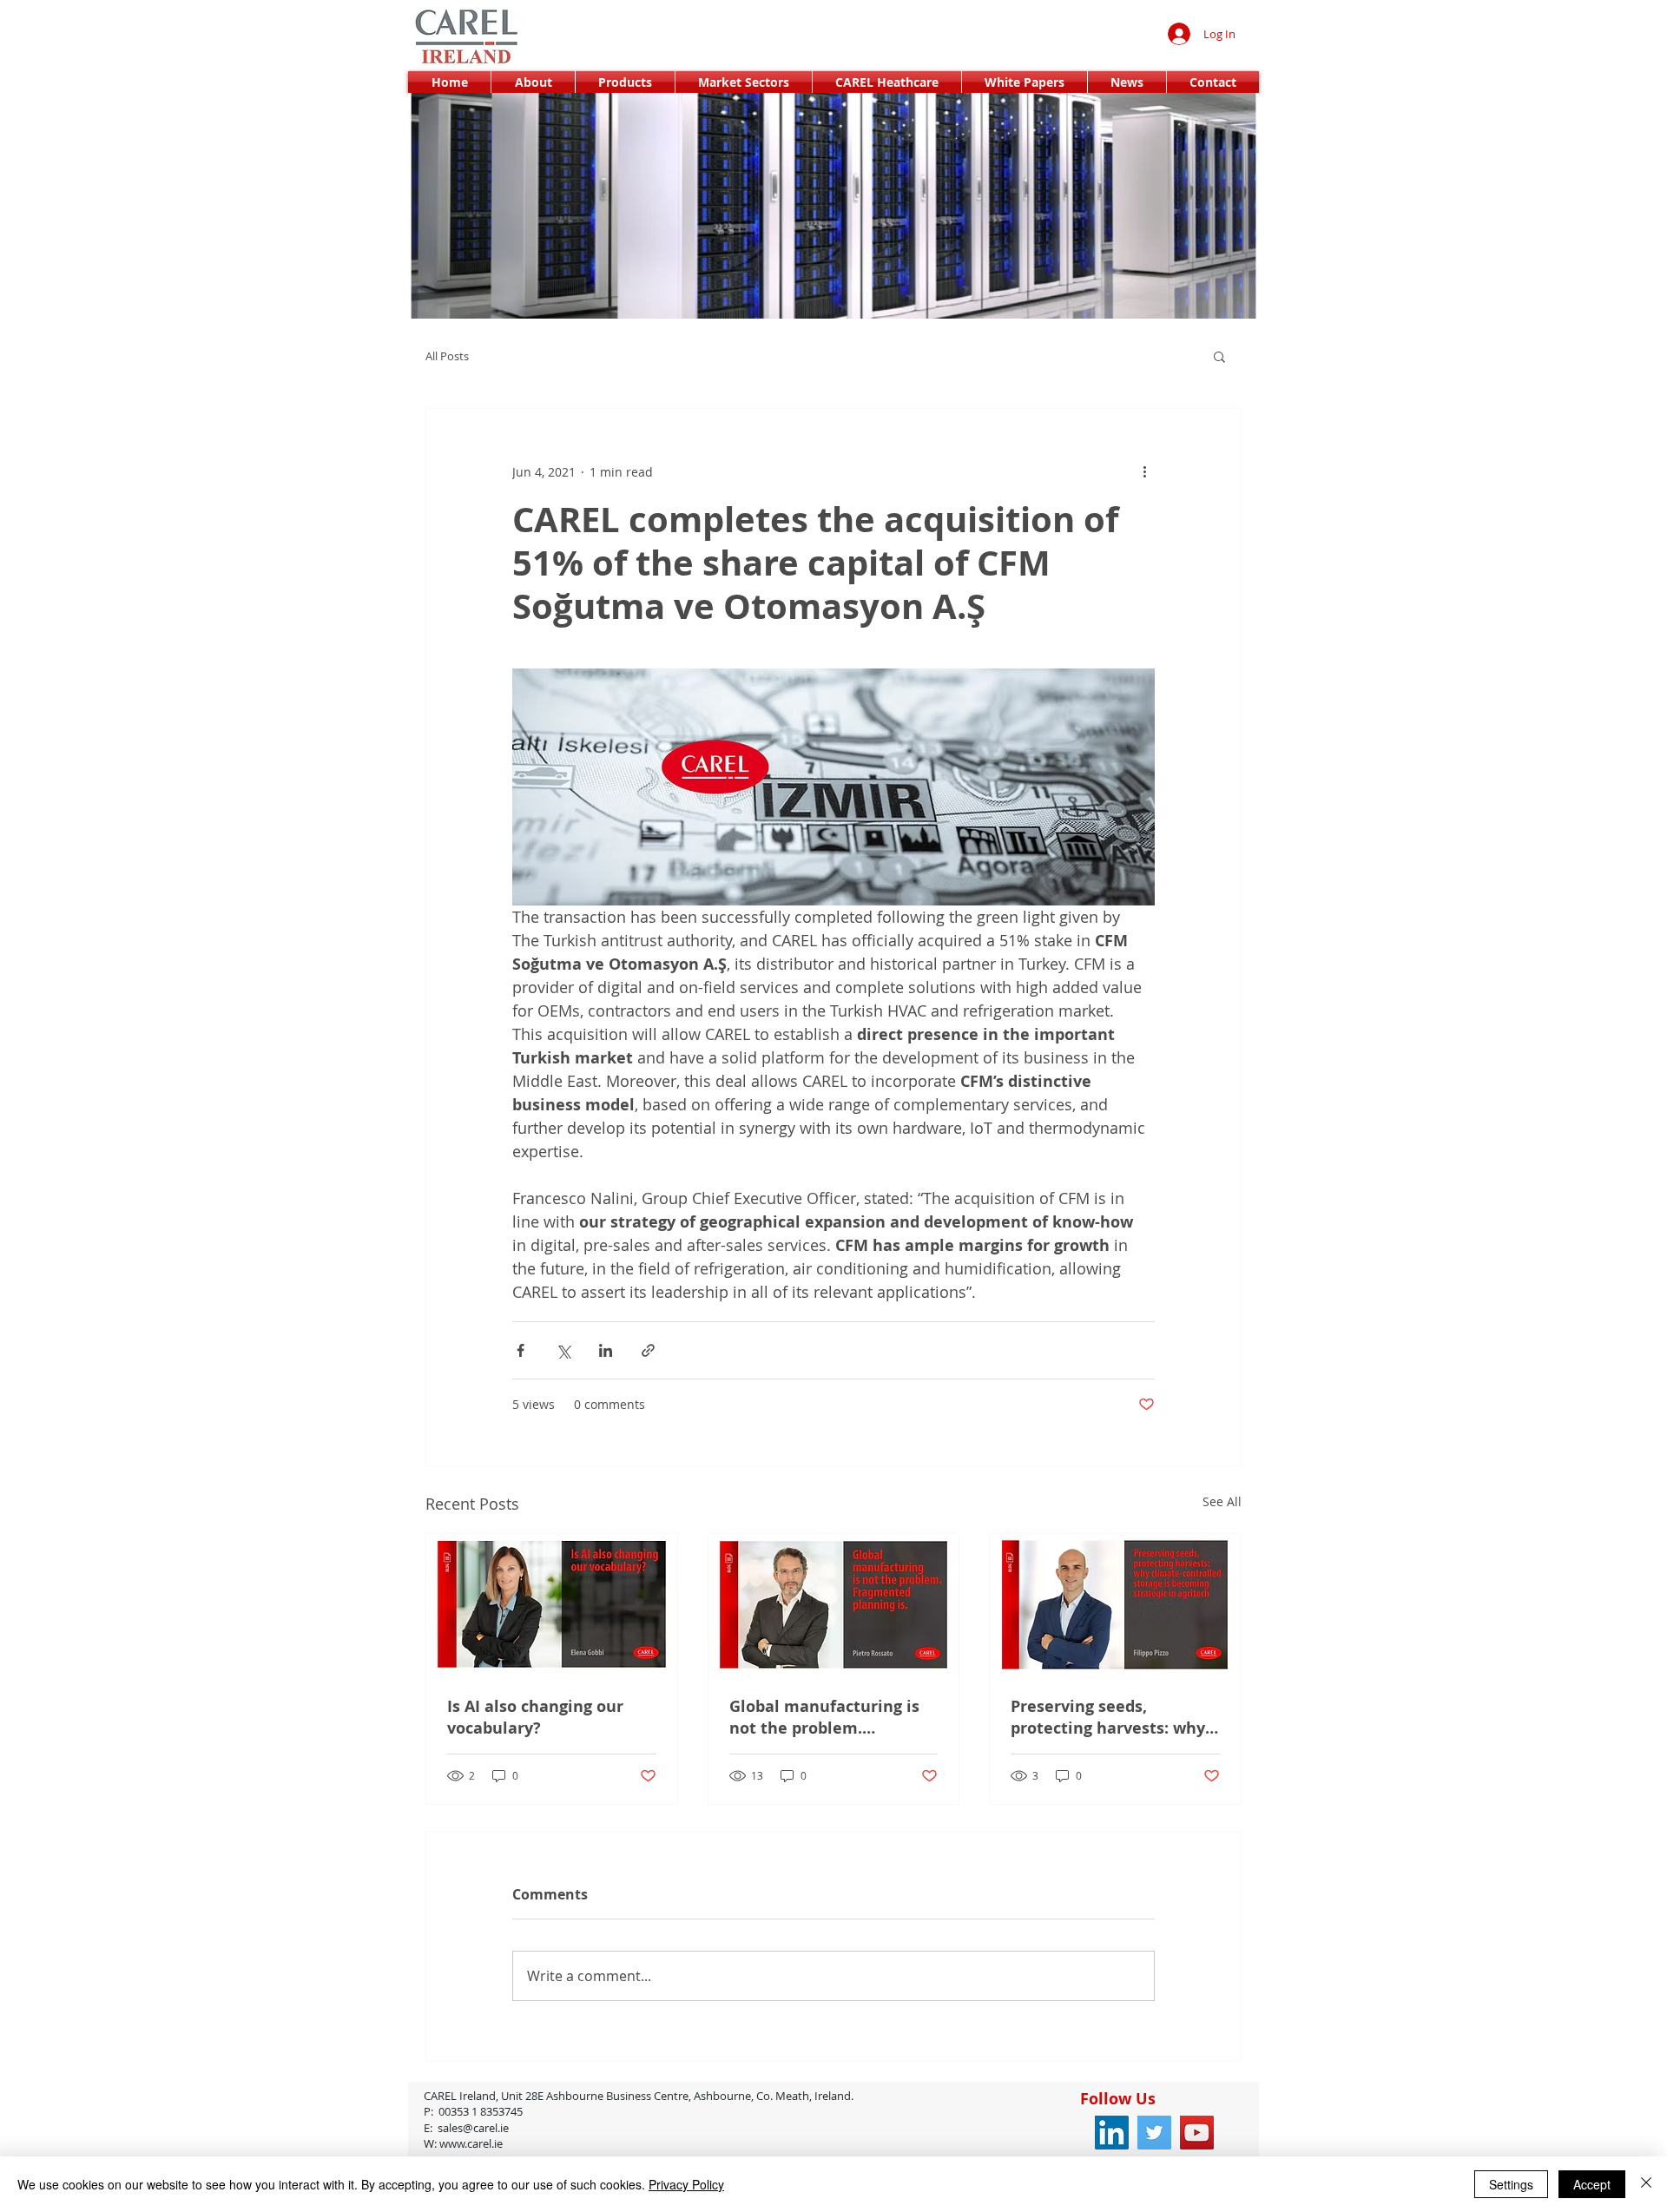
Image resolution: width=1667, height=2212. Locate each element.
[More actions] (1144, 471)
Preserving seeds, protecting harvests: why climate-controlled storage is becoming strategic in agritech (1108, 1717)
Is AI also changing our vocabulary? (535, 1717)
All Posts (447, 356)
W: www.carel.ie (466, 2143)
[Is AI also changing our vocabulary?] (552, 1604)
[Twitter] (1154, 2133)
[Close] (1646, 2184)
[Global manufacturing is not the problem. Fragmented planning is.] (834, 1604)
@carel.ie (530, 2128)
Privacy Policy (686, 2184)
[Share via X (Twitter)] (563, 1350)
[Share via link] (648, 1350)
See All (1222, 1501)
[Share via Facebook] (521, 1350)
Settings (1511, 2184)
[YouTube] (1197, 2133)
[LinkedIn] (1112, 2133)
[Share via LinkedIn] (606, 1350)
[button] (1219, 356)
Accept (1592, 2184)
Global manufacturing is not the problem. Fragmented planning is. (825, 1717)
